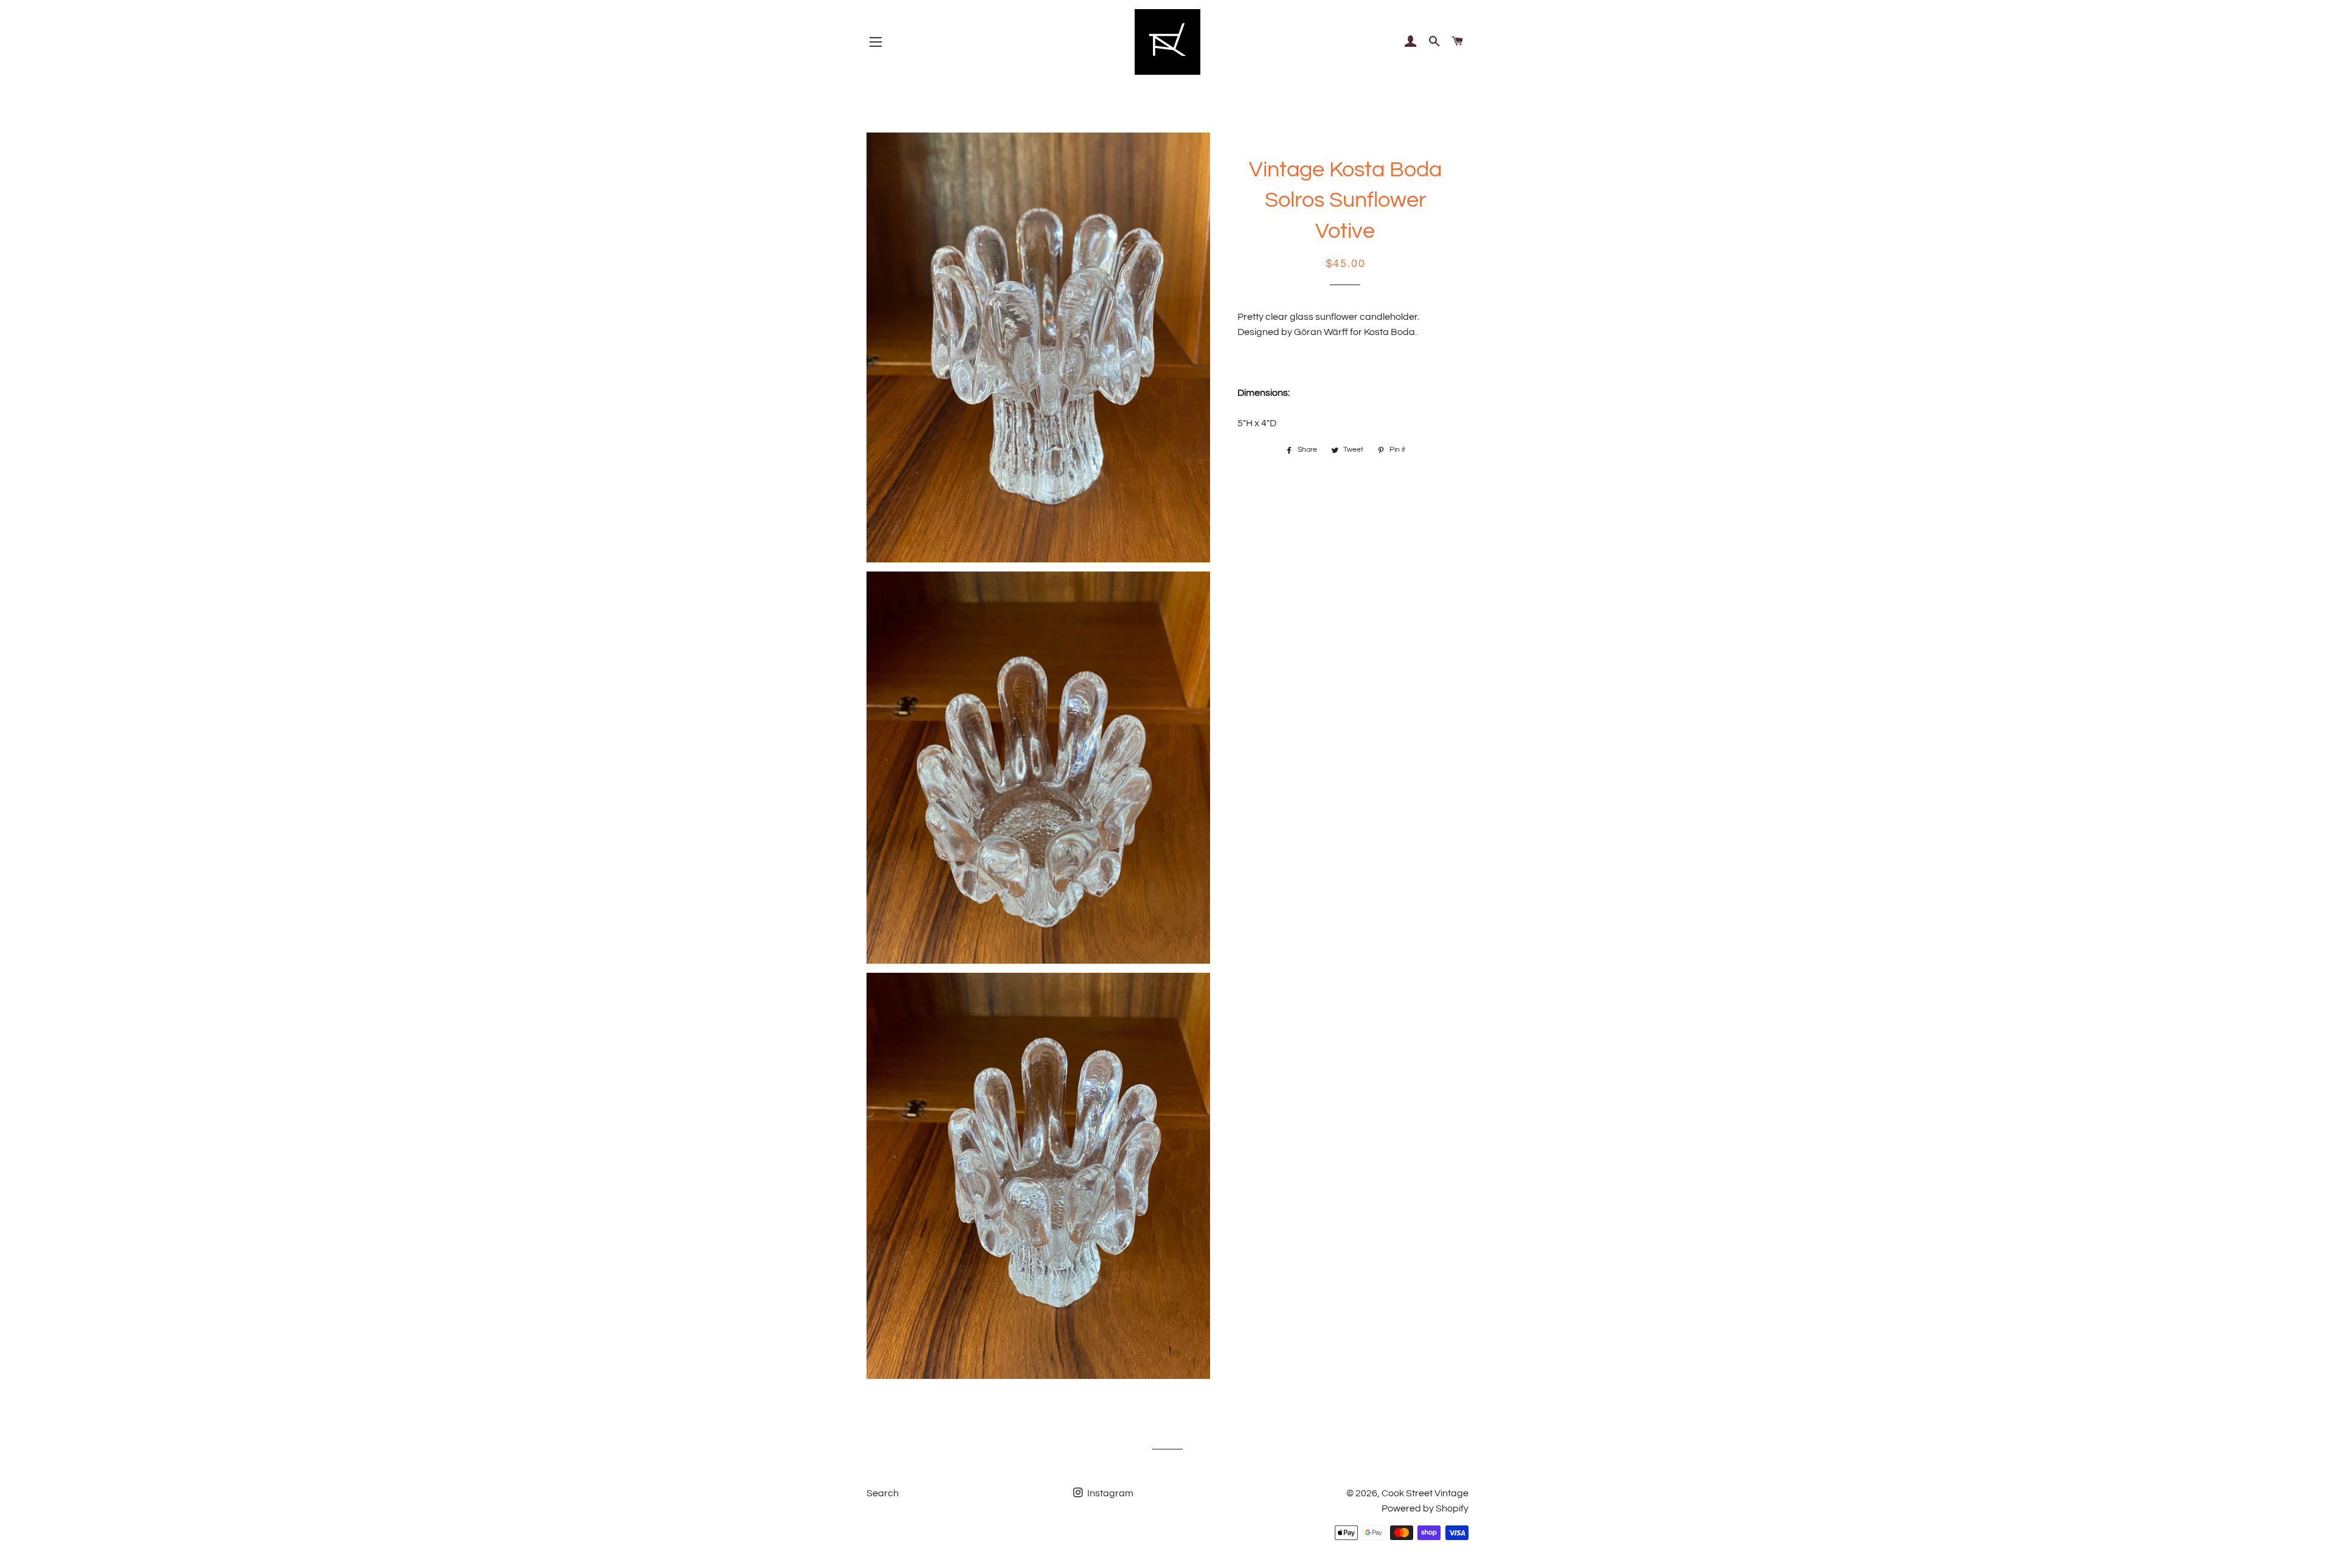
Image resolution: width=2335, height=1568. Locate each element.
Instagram (1109, 1493)
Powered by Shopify (1425, 1508)
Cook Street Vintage (1425, 1493)
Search (883, 1493)
